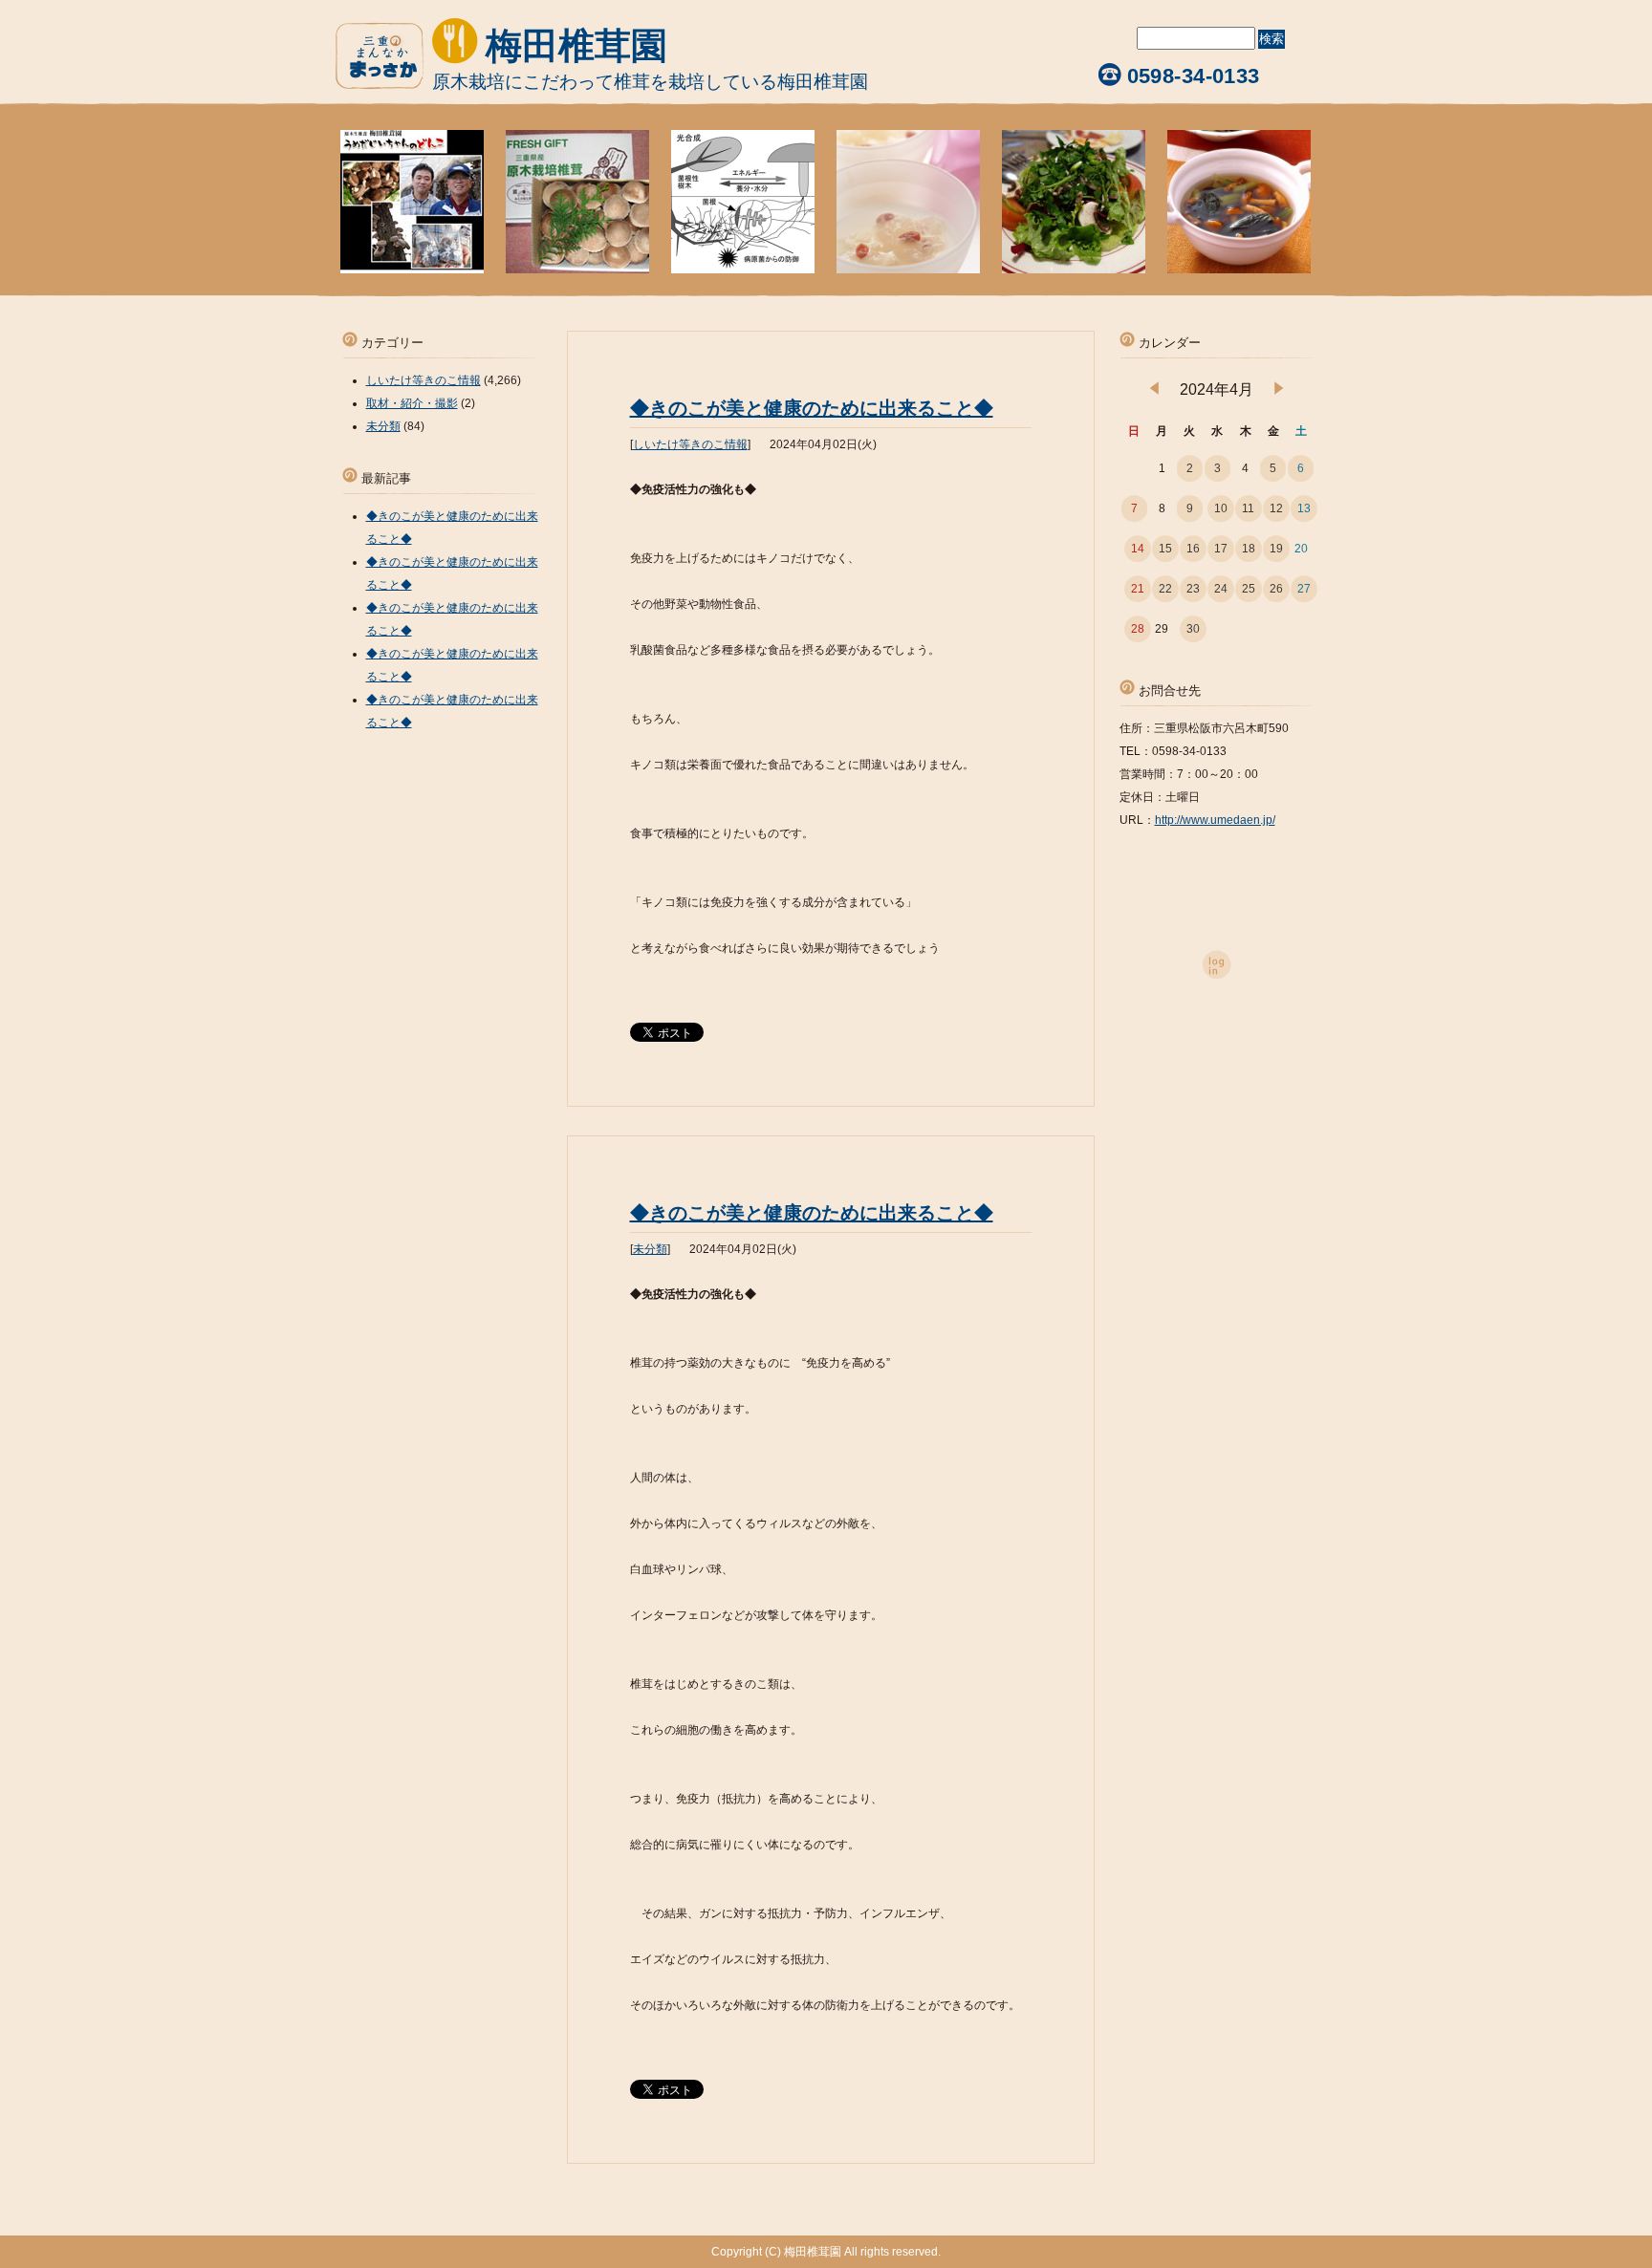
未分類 (650, 1249)
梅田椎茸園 (576, 46)
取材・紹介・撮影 (412, 403)
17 (1221, 549)
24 (1221, 589)
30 (1193, 629)
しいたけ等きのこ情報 (690, 444)
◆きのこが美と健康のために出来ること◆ (812, 408)
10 (1221, 508)
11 (1248, 508)
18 (1249, 549)
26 (1276, 589)
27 (1304, 589)
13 (1304, 508)
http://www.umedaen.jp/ (1215, 820)
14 (1138, 549)
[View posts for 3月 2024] (1154, 391)
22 (1165, 589)
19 (1276, 549)
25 (1249, 589)
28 (1138, 629)
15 (1165, 549)
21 (1138, 589)
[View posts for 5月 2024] (1279, 391)
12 (1276, 508)
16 (1193, 549)
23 (1193, 589)
